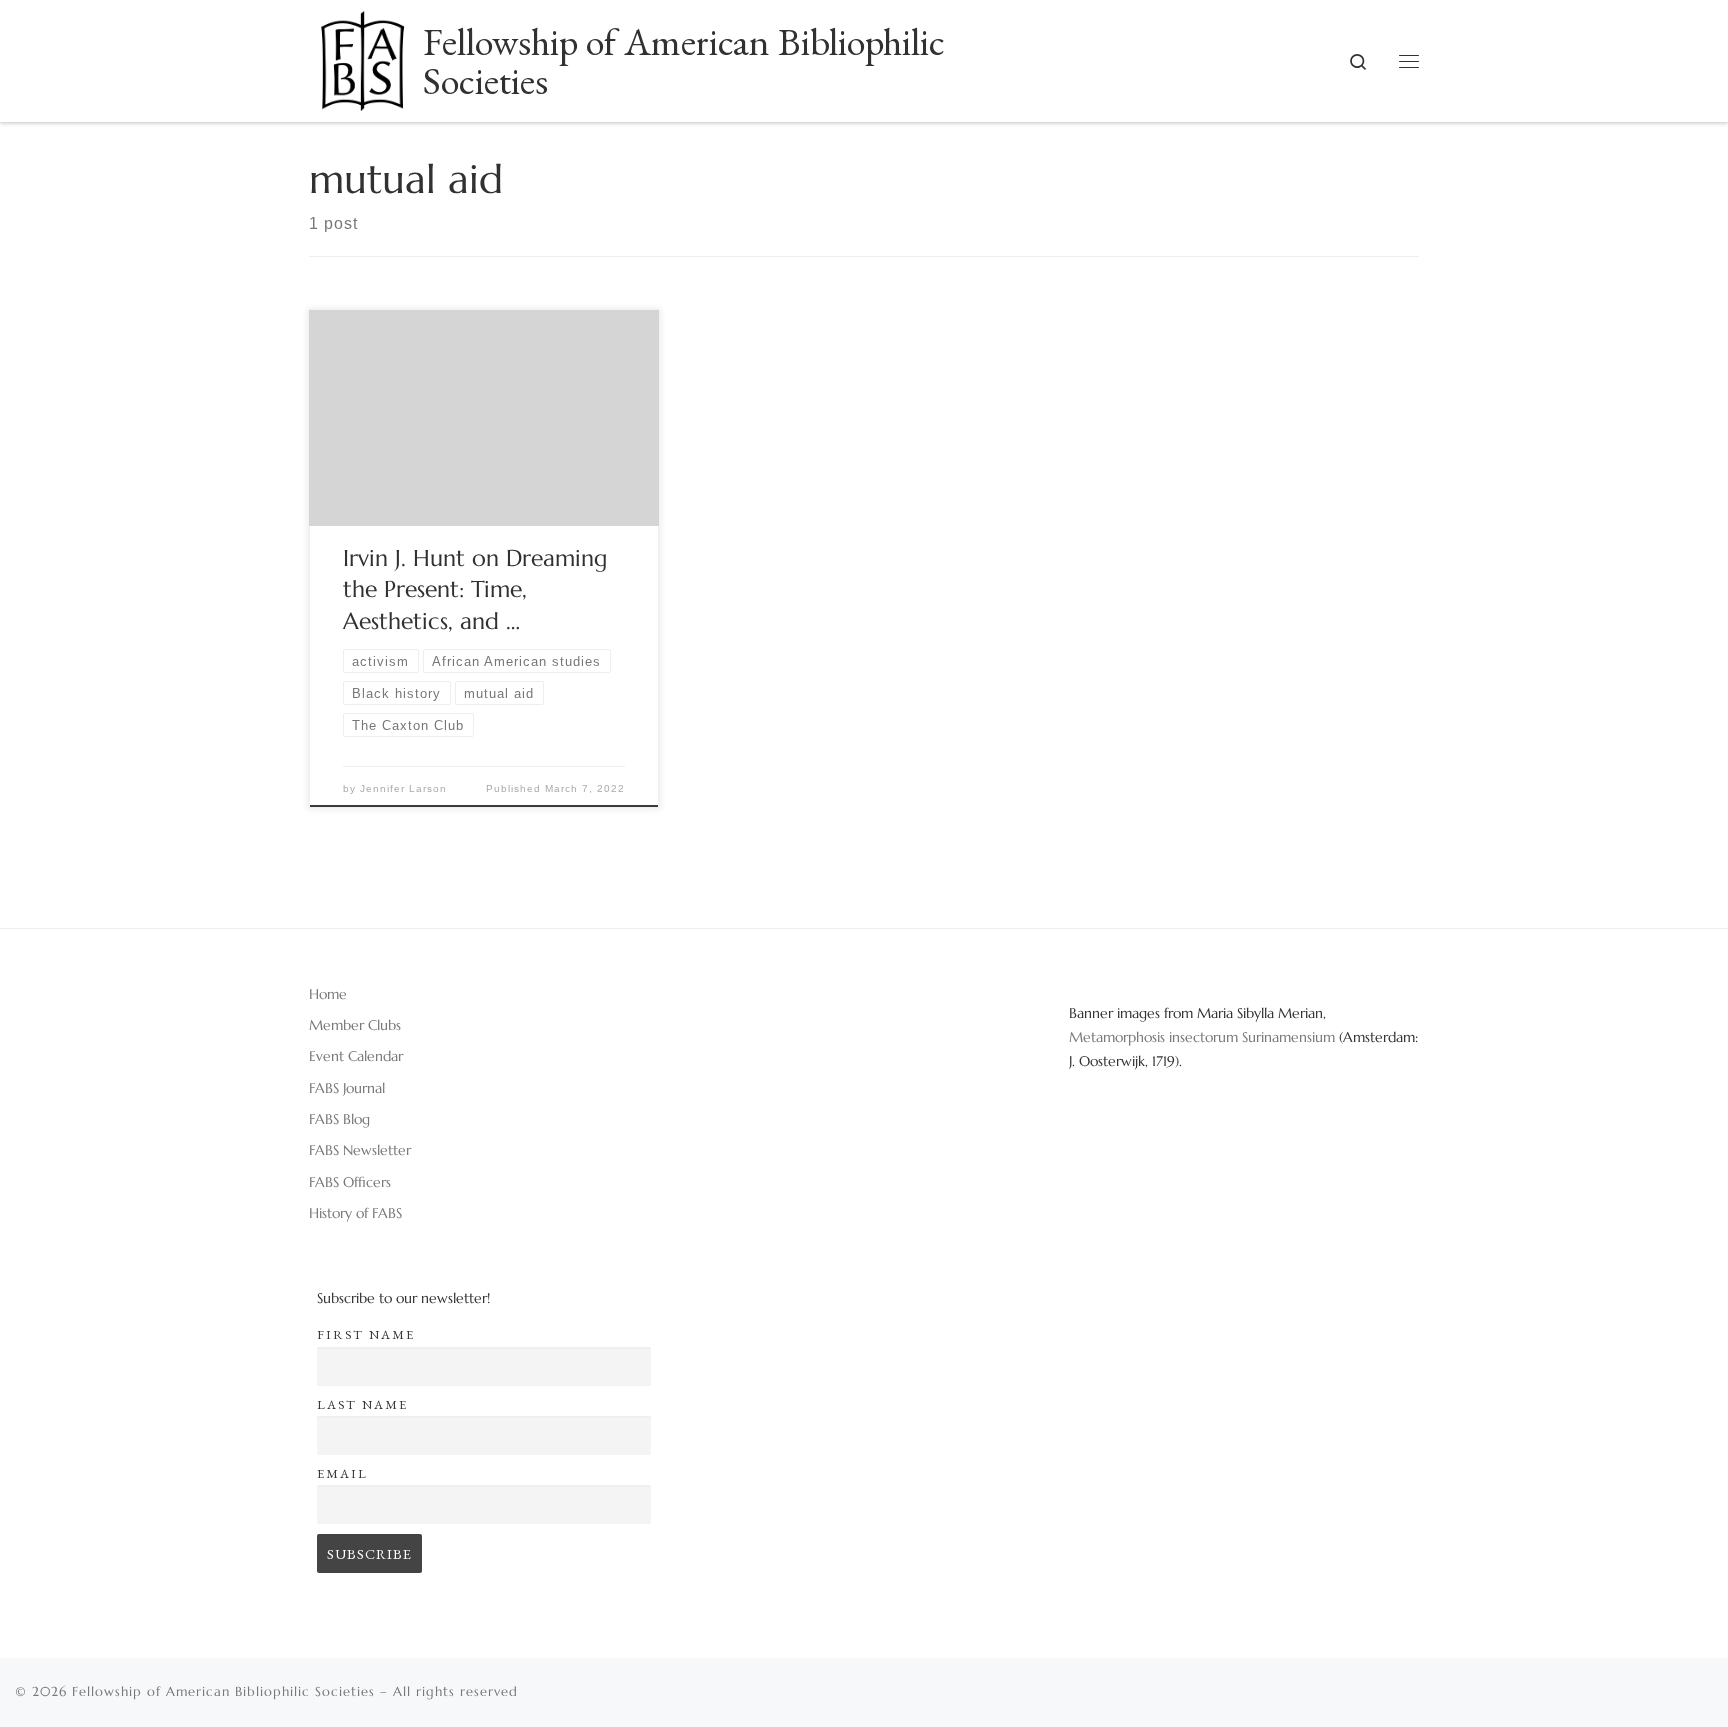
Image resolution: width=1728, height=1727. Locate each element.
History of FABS (355, 1213)
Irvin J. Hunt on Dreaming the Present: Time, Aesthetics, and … (475, 590)
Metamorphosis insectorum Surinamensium (1204, 1037)
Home (328, 994)
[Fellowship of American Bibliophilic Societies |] (362, 54)
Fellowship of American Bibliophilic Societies (223, 1691)
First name (366, 1334)
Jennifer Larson (403, 788)
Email (342, 1473)
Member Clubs (355, 1025)
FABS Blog (339, 1119)
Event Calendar (356, 1056)
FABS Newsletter (360, 1150)
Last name (362, 1404)
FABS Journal (347, 1088)
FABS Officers (350, 1182)
